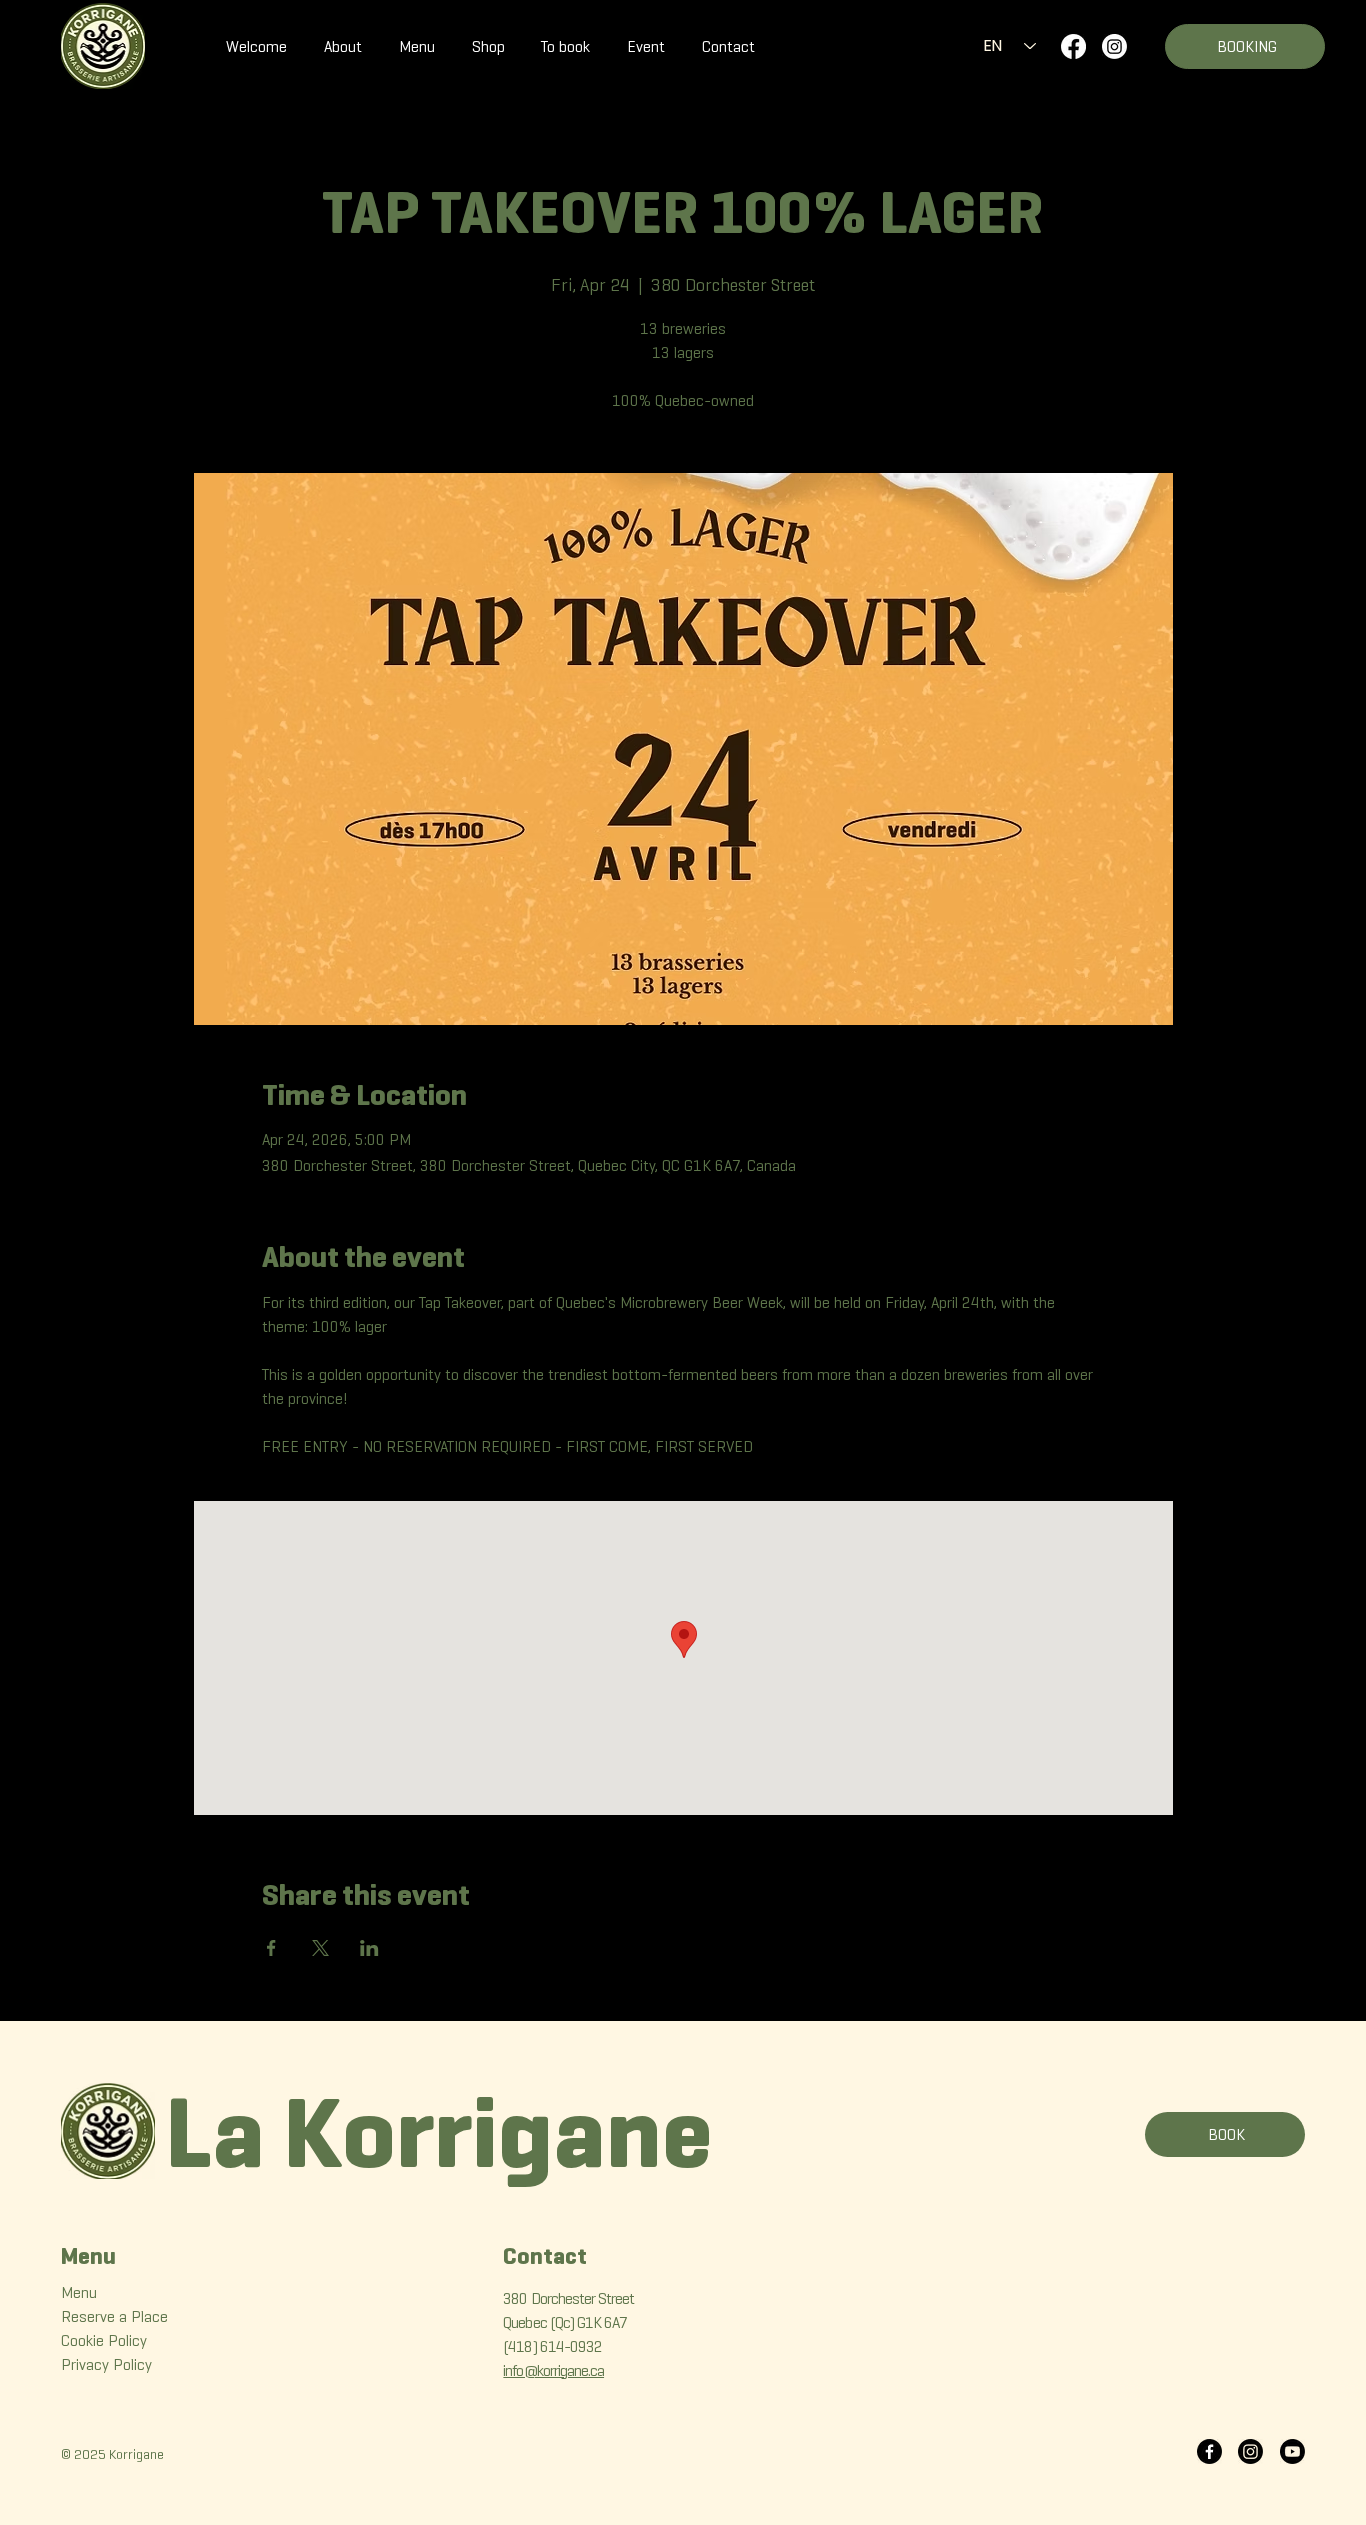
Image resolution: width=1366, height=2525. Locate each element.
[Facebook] (1073, 46)
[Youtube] (1292, 2451)
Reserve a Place (114, 2316)
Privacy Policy (106, 2364)
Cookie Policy (104, 2340)
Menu (79, 2292)
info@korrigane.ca (553, 2370)
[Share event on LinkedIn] (369, 1948)
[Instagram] (1114, 46)
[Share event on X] (320, 1948)
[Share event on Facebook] (271, 1948)
